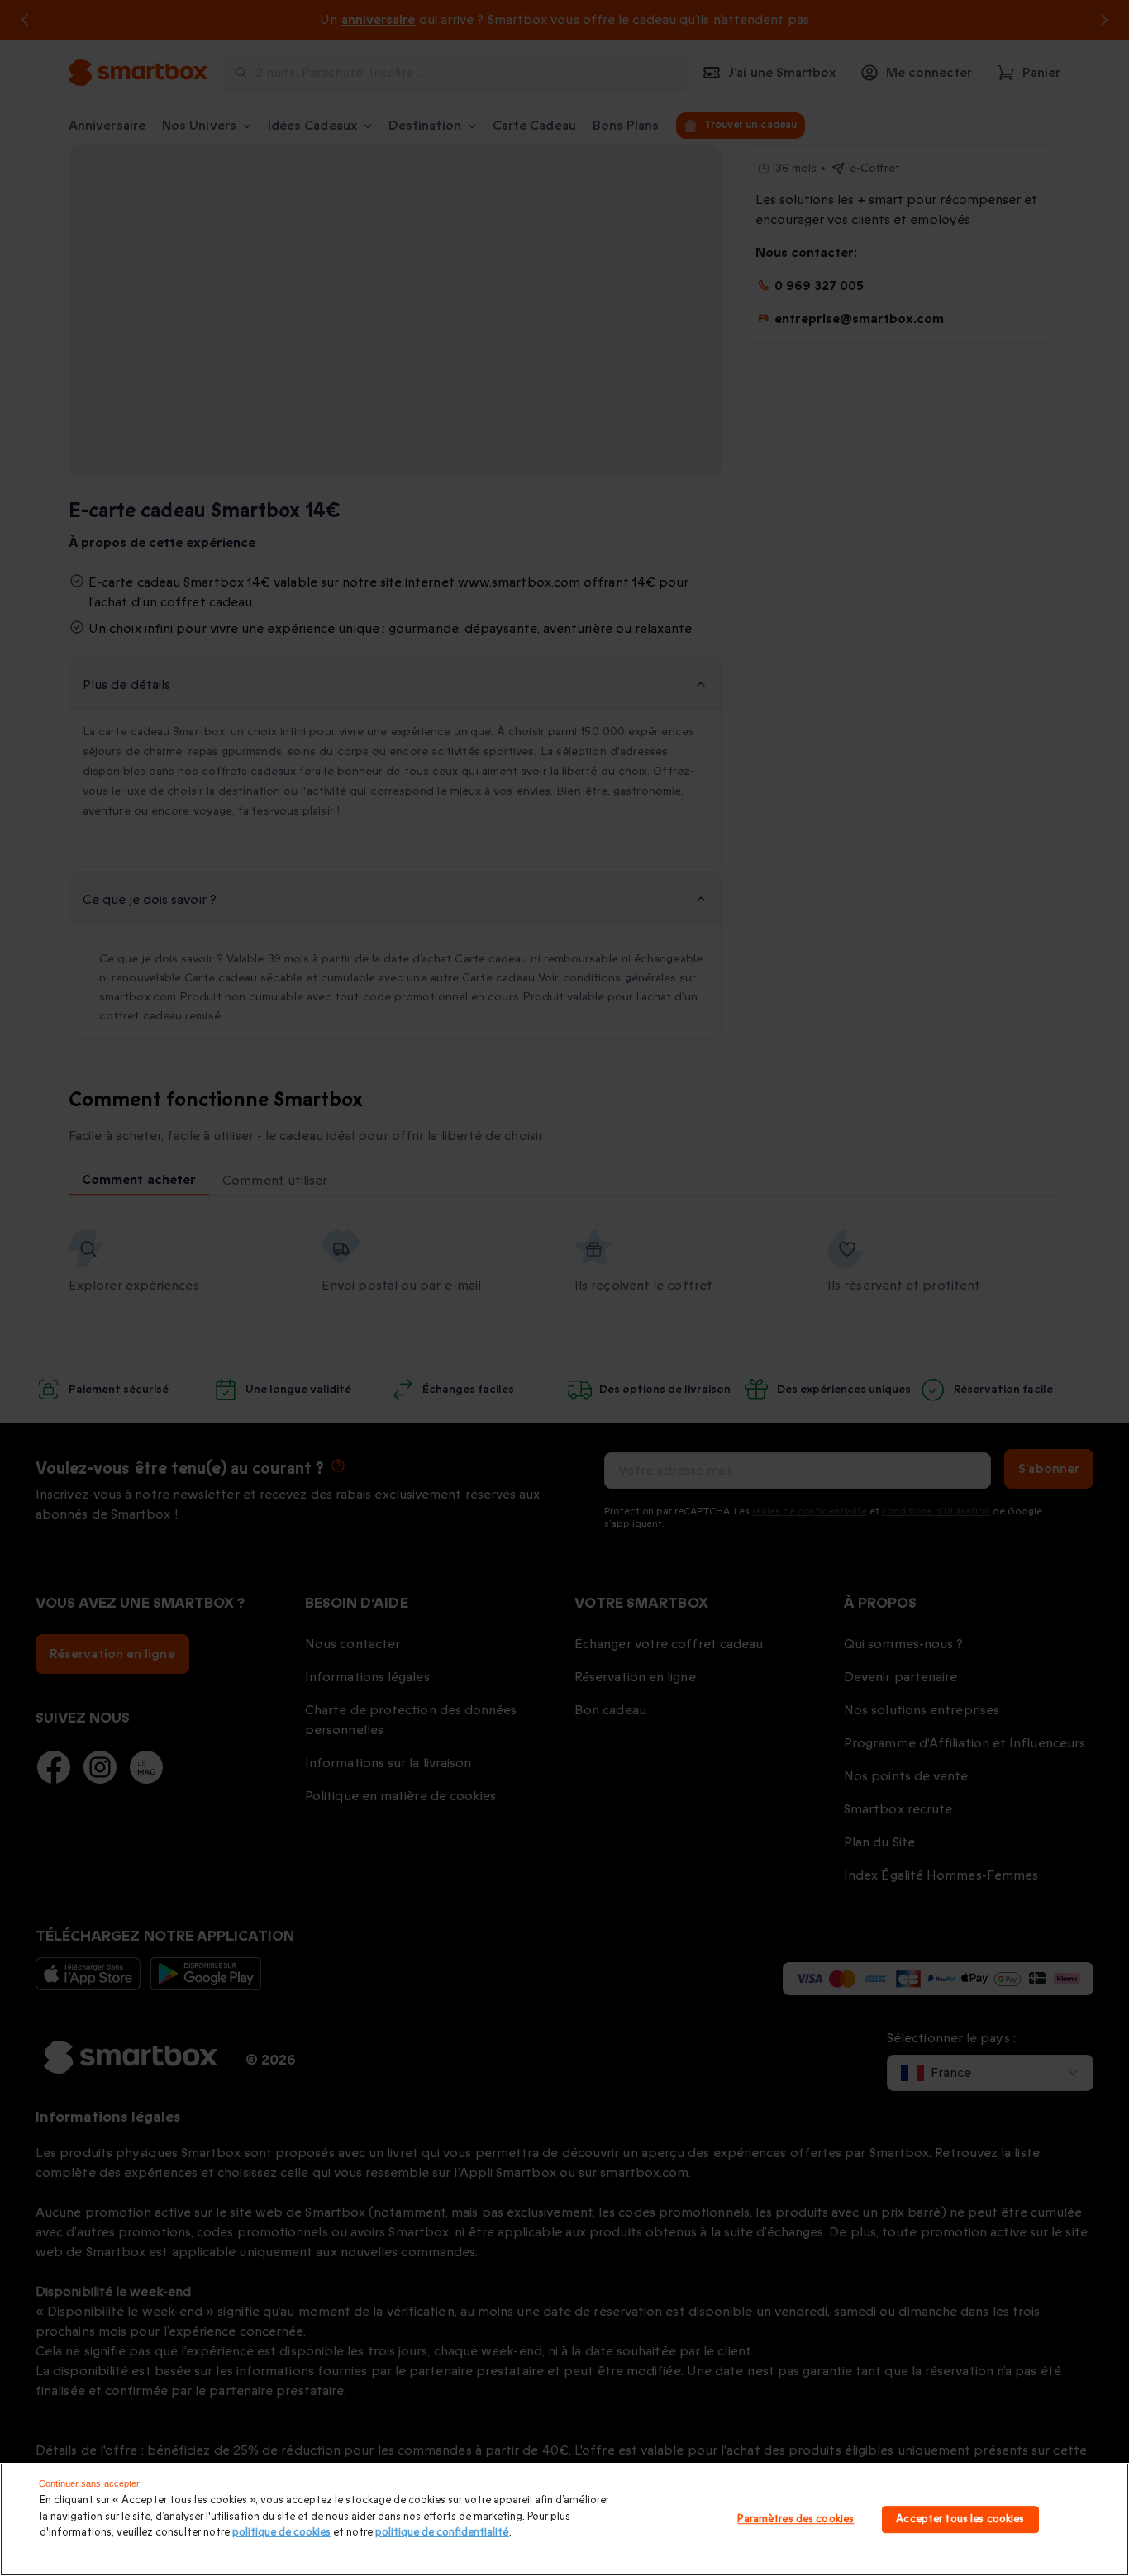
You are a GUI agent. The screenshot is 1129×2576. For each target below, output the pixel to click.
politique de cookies (281, 2532)
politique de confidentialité (442, 2532)
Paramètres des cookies (796, 2519)
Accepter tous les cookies (960, 2519)
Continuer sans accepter (90, 2483)
